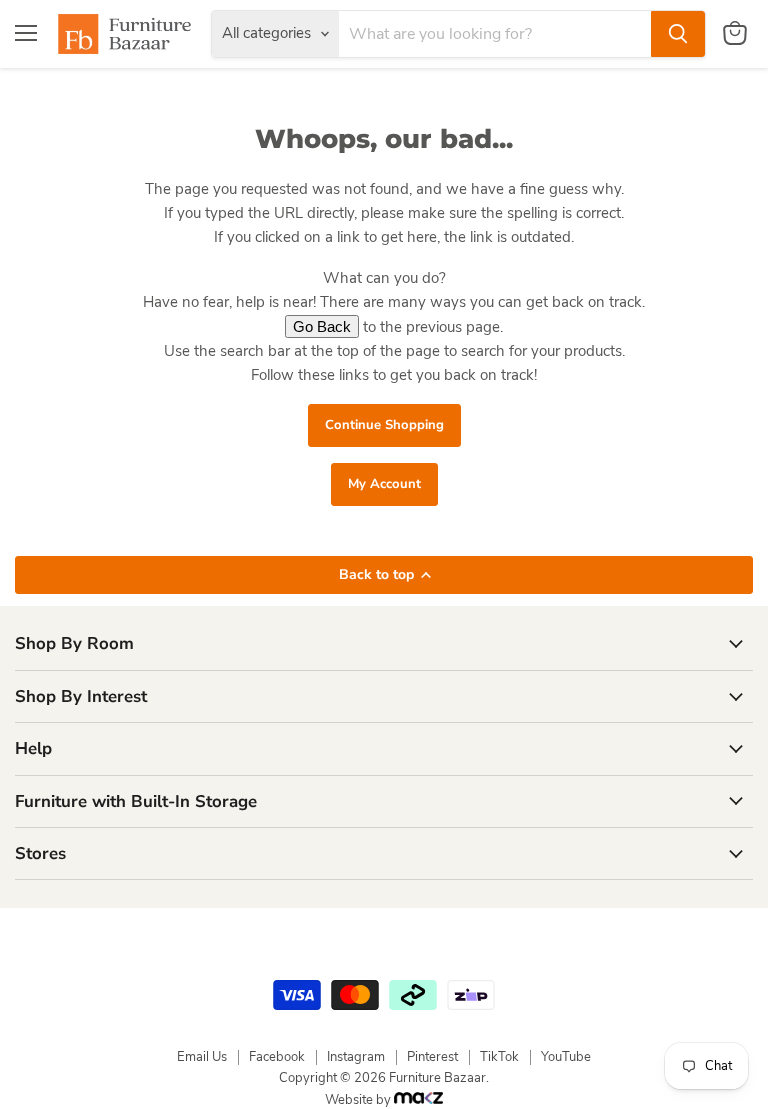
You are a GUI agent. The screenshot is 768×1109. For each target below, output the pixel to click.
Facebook (277, 1057)
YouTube (566, 1057)
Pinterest (432, 1057)
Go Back (322, 326)
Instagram (356, 1057)
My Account (384, 484)
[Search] (678, 34)
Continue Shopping (384, 425)
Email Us (202, 1057)
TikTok (499, 1057)
